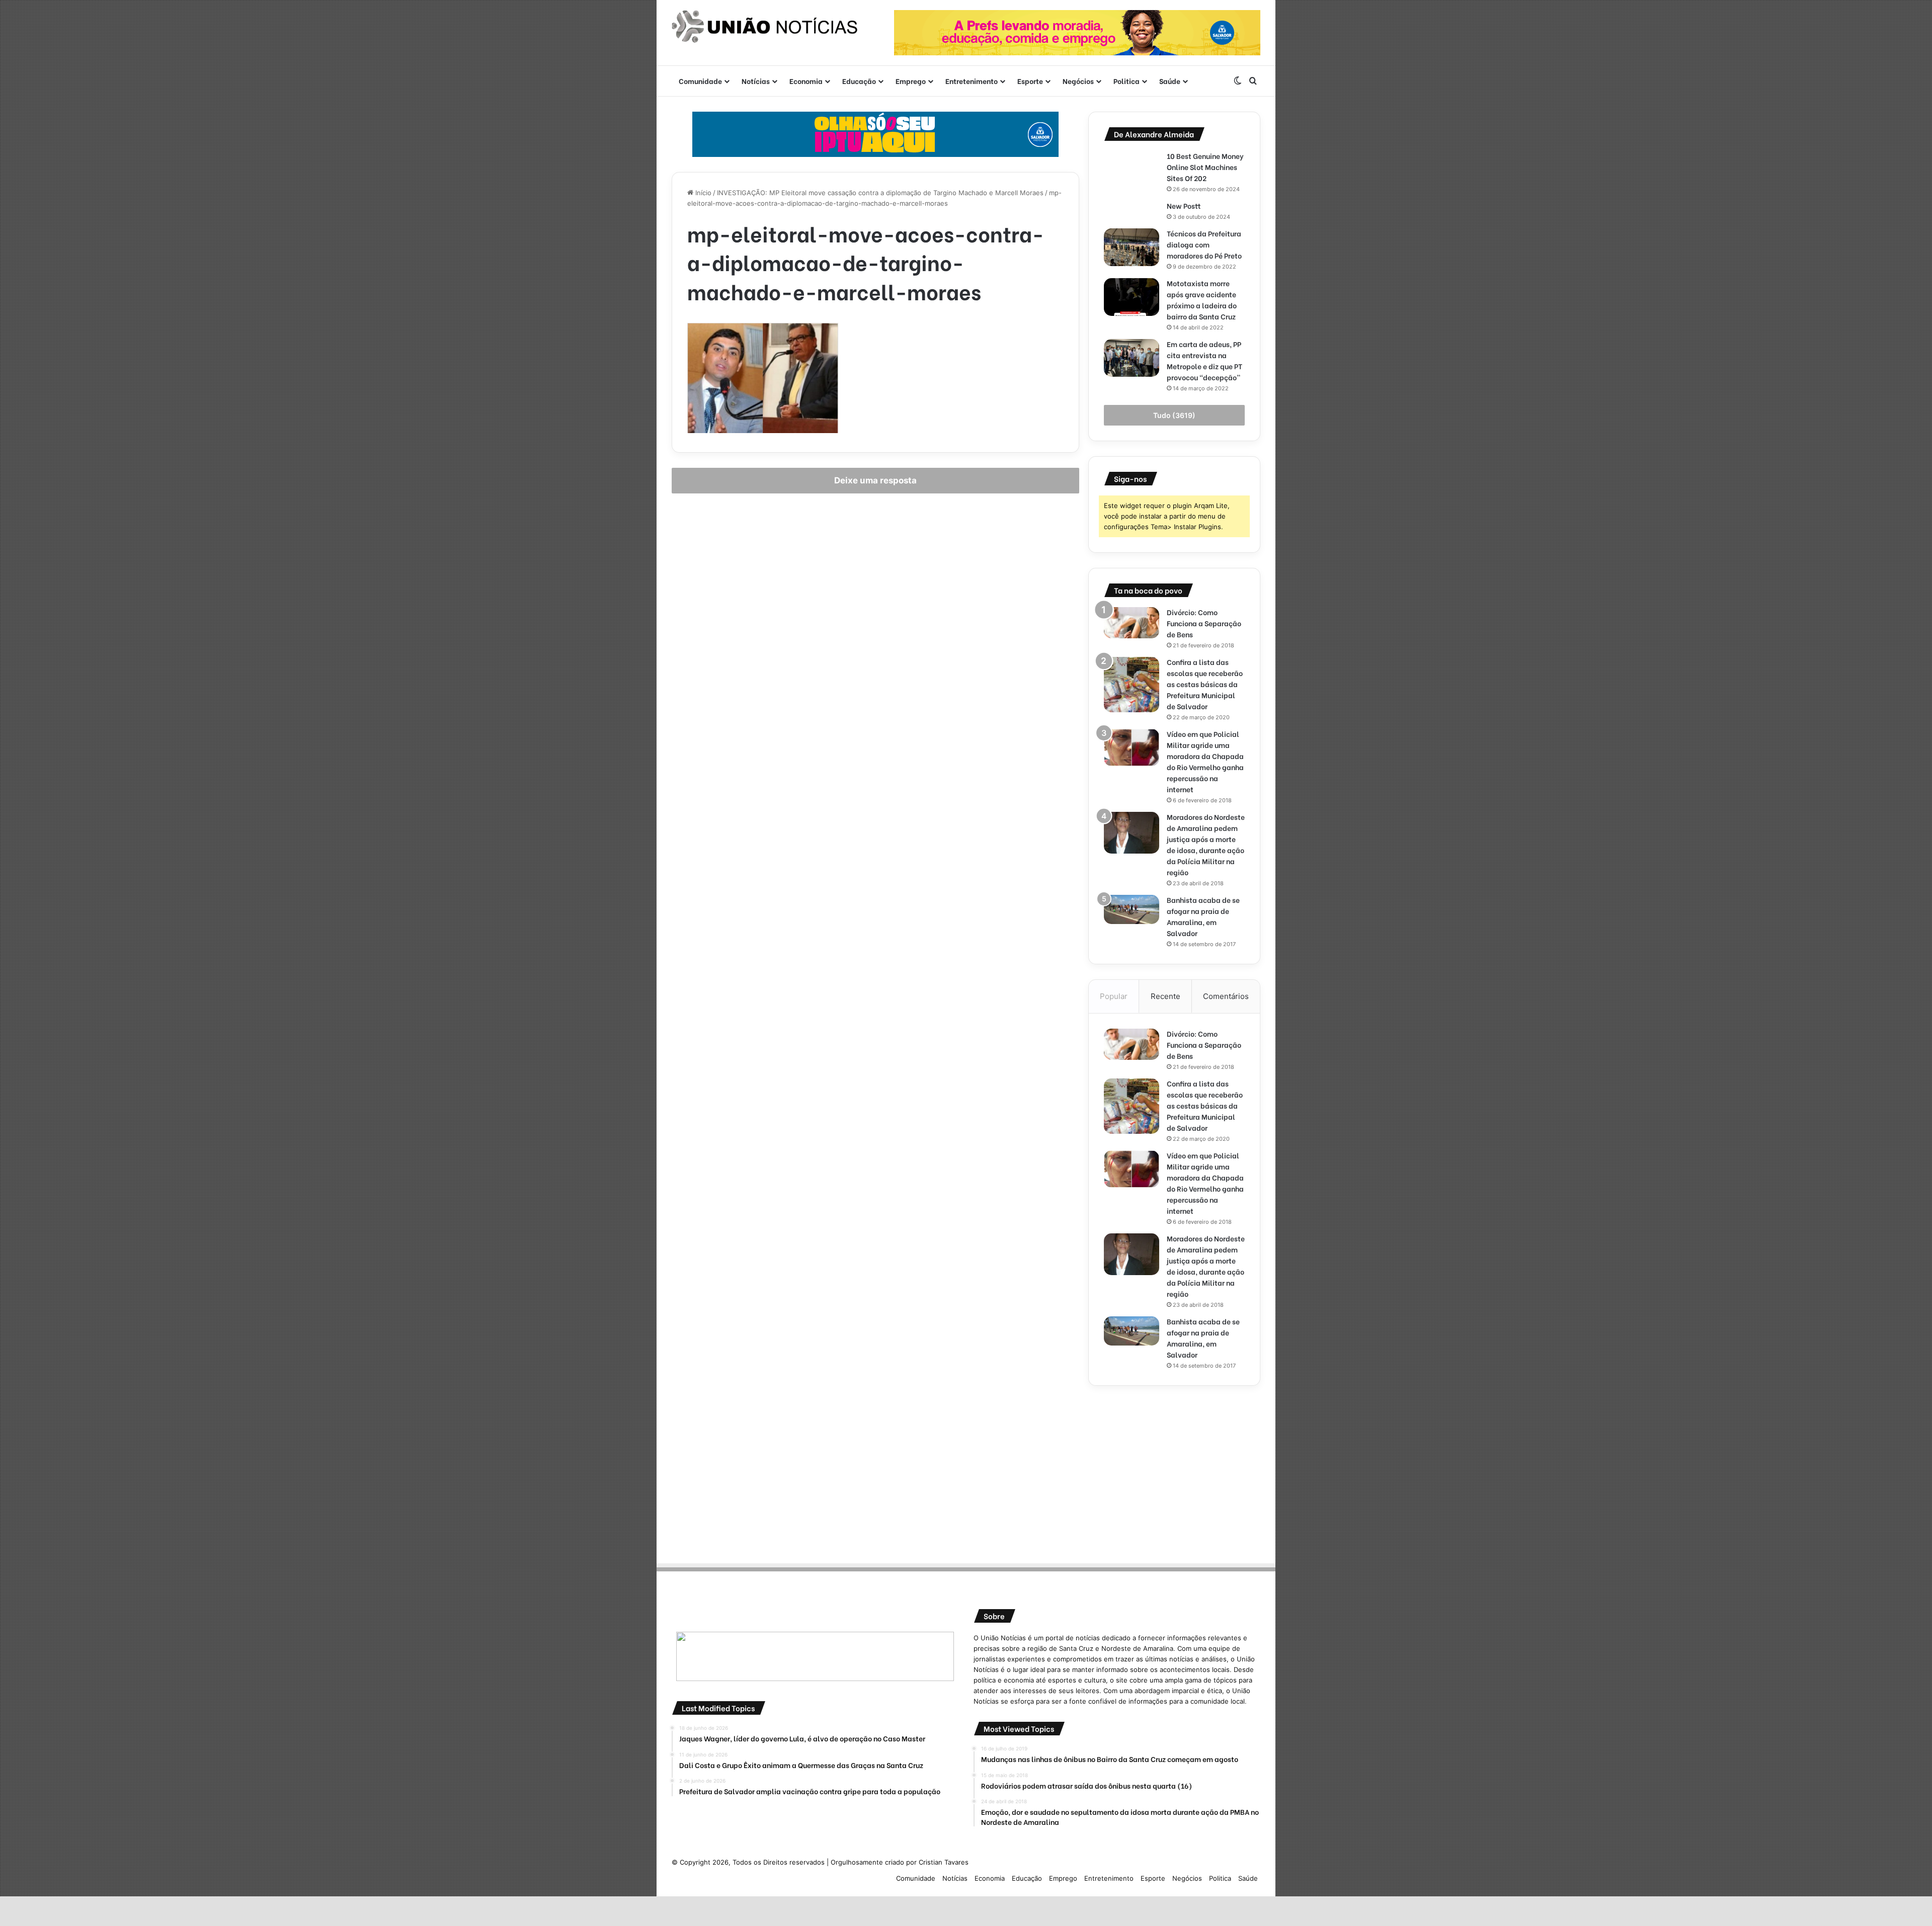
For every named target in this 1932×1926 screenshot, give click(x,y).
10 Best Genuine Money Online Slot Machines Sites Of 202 (1205, 167)
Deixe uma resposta (875, 480)
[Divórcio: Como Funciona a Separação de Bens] (1132, 623)
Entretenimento (972, 81)
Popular (1114, 996)
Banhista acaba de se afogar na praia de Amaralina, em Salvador (1203, 916)
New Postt (1184, 205)
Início (702, 193)
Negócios (1078, 81)
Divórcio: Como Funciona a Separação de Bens (1204, 623)
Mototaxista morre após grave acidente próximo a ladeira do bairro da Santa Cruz (1202, 300)
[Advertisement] (1174, 1471)
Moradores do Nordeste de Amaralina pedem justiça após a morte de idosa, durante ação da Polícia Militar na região (1206, 844)
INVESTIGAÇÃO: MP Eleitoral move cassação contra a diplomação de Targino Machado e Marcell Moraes (880, 193)
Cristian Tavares (944, 1862)
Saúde (1170, 81)
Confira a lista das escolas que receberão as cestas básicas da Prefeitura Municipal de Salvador (1205, 684)
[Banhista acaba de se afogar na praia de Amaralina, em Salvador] (1132, 909)
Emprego (911, 81)
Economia (806, 81)
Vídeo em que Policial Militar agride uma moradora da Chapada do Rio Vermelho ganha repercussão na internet (1205, 761)
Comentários (1226, 996)
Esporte (1030, 81)
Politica (1126, 81)
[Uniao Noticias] (765, 27)
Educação (859, 81)
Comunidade (700, 81)
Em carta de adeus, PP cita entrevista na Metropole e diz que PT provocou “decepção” (1204, 360)
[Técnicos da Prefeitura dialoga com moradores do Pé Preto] (1132, 247)
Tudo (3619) (1174, 415)
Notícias (756, 81)
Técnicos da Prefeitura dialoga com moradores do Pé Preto (1204, 244)
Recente (1165, 996)
